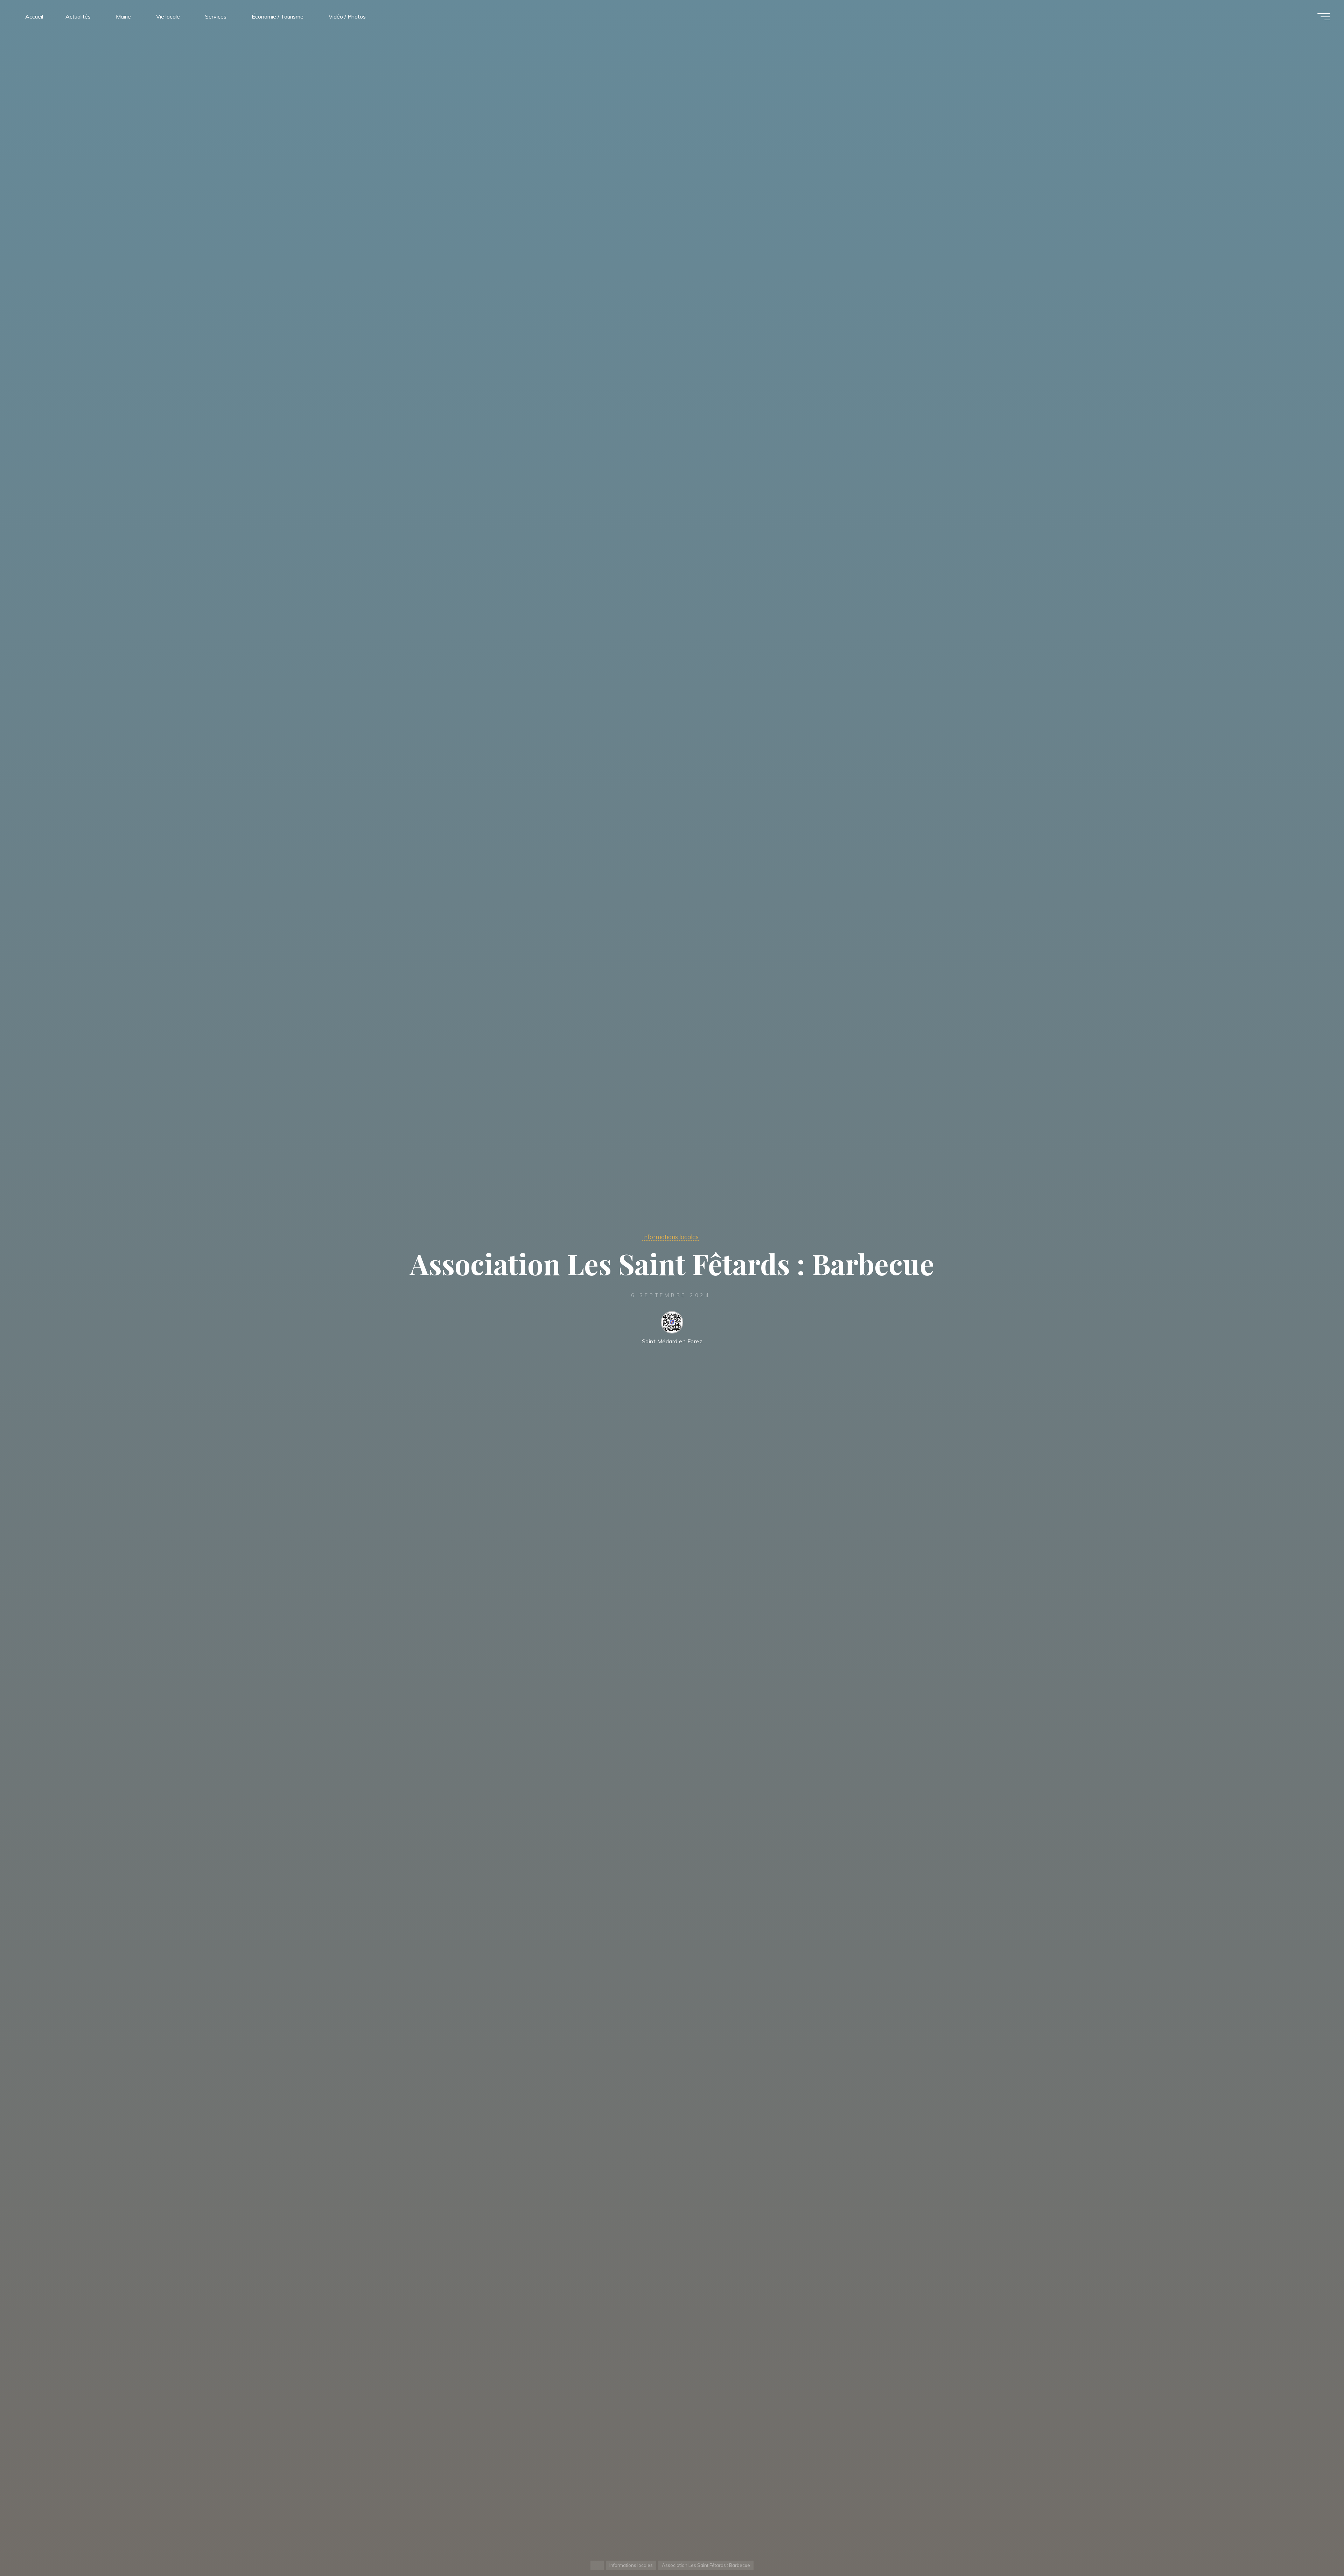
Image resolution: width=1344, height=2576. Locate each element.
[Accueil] (597, 2565)
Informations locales (670, 1237)
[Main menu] (1324, 17)
